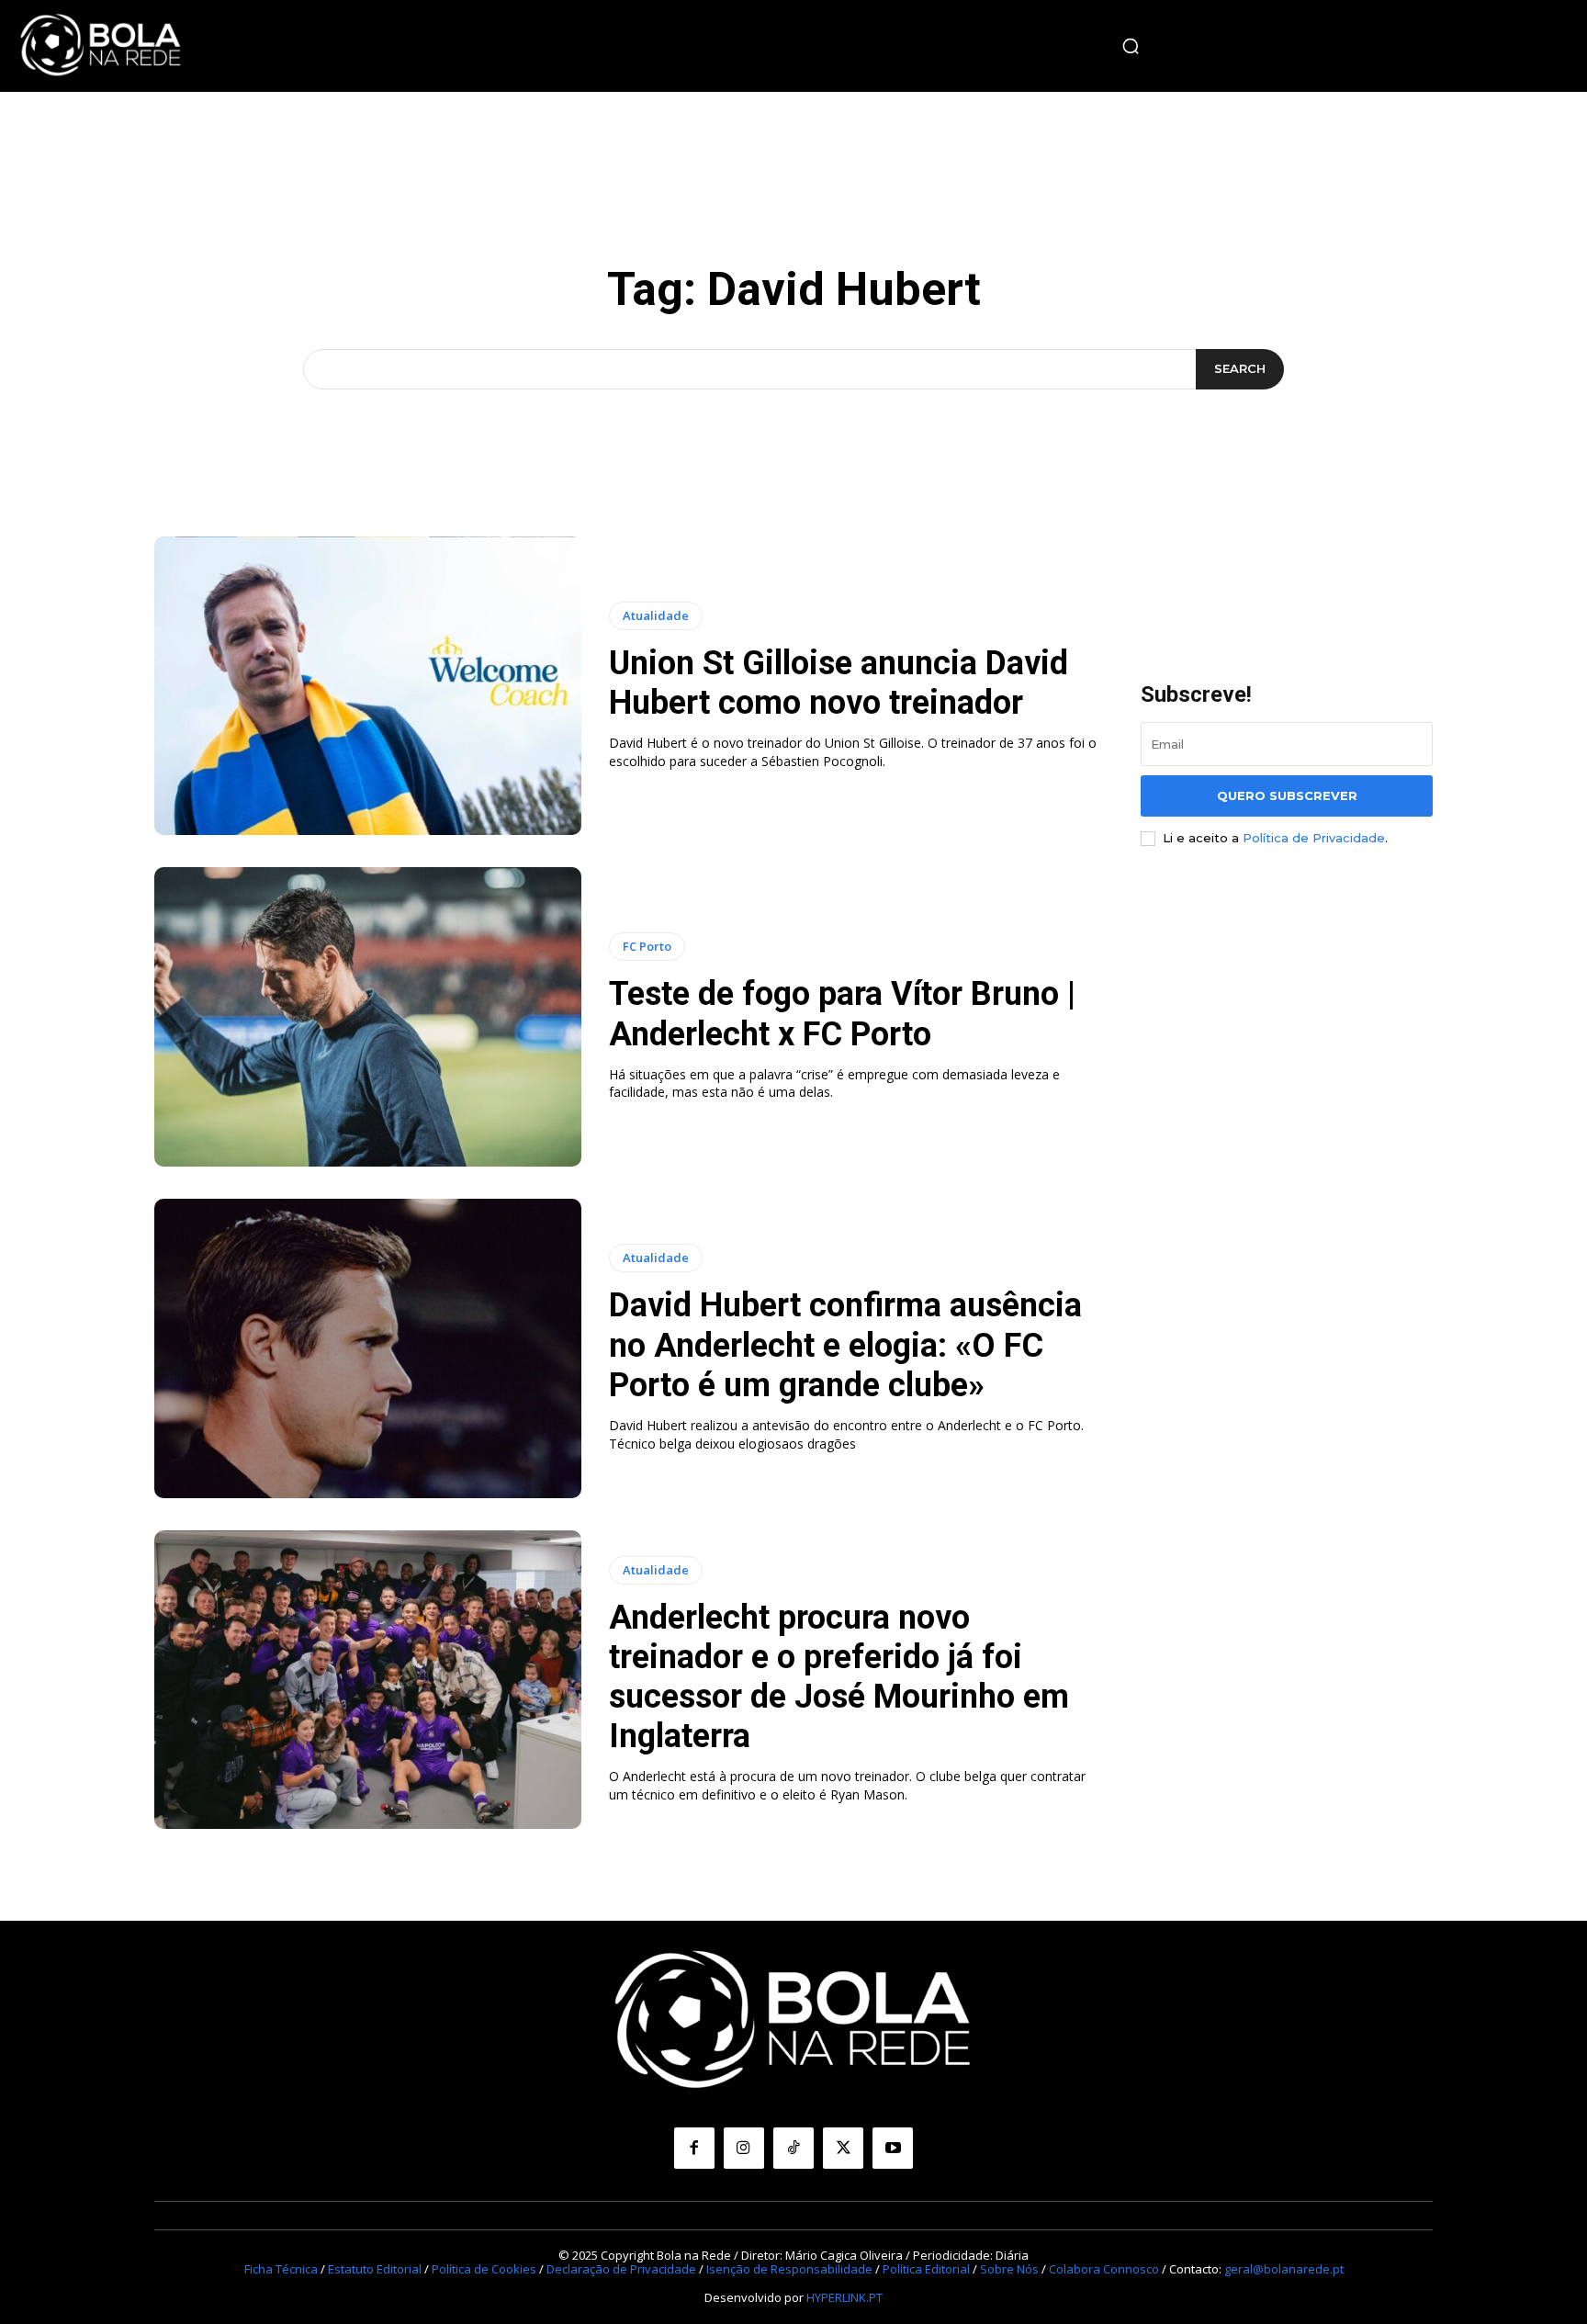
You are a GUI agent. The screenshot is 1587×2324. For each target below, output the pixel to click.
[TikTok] (793, 2148)
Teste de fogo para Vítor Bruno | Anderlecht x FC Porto (842, 1014)
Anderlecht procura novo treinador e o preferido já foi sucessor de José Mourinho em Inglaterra (839, 1677)
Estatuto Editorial (375, 2269)
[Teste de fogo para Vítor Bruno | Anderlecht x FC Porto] (368, 1017)
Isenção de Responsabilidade (789, 2269)
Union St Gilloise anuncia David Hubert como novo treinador (839, 683)
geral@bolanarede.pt (1284, 2269)
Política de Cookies (484, 2269)
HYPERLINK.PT (844, 2297)
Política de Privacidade (1314, 838)
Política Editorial (926, 2269)
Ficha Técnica (281, 2269)
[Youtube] (893, 2148)
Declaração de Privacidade (621, 2269)
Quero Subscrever (1287, 795)
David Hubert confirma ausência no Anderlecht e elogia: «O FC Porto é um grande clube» (845, 1345)
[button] (1131, 46)
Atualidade (656, 615)
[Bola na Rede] (101, 46)
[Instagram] (744, 2148)
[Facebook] (694, 2148)
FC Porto (647, 946)
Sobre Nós (1009, 2269)
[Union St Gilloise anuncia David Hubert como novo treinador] (368, 686)
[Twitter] (843, 2148)
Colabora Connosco (1104, 2269)
